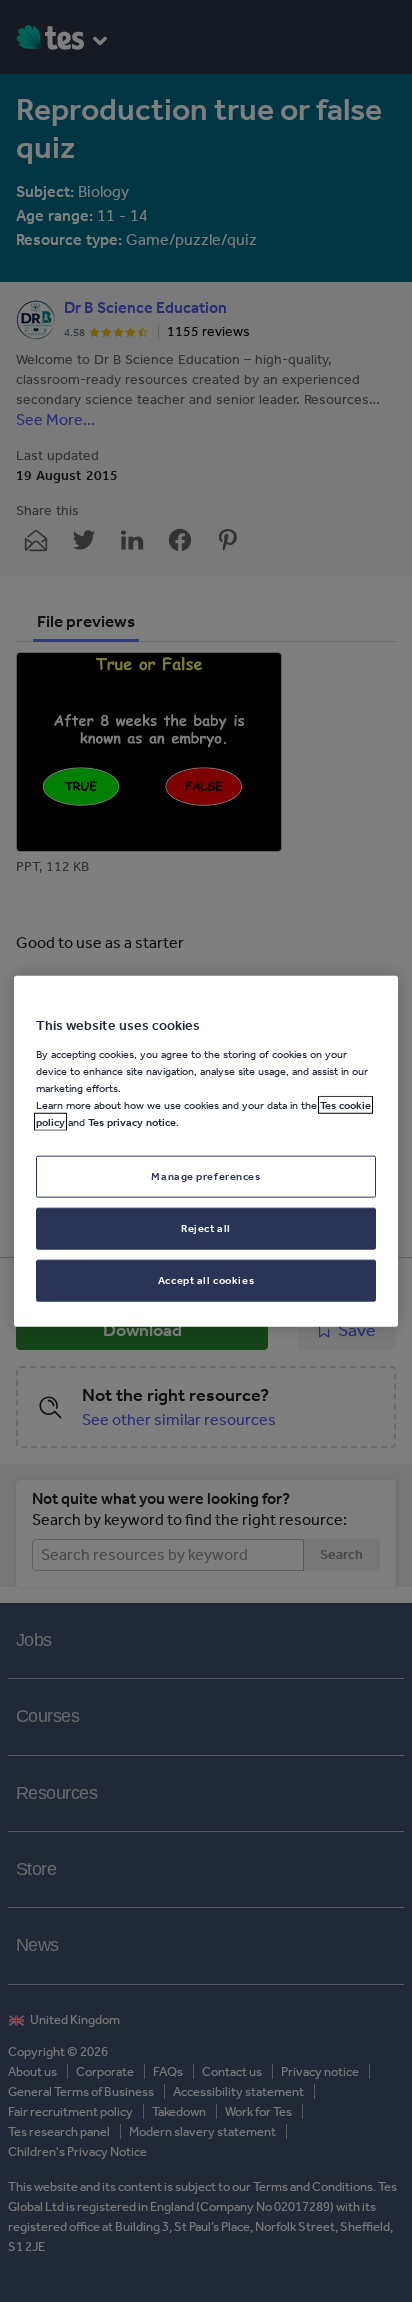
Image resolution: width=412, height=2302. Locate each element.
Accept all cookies (206, 1279)
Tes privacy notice (132, 1122)
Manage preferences (205, 1176)
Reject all (206, 1227)
